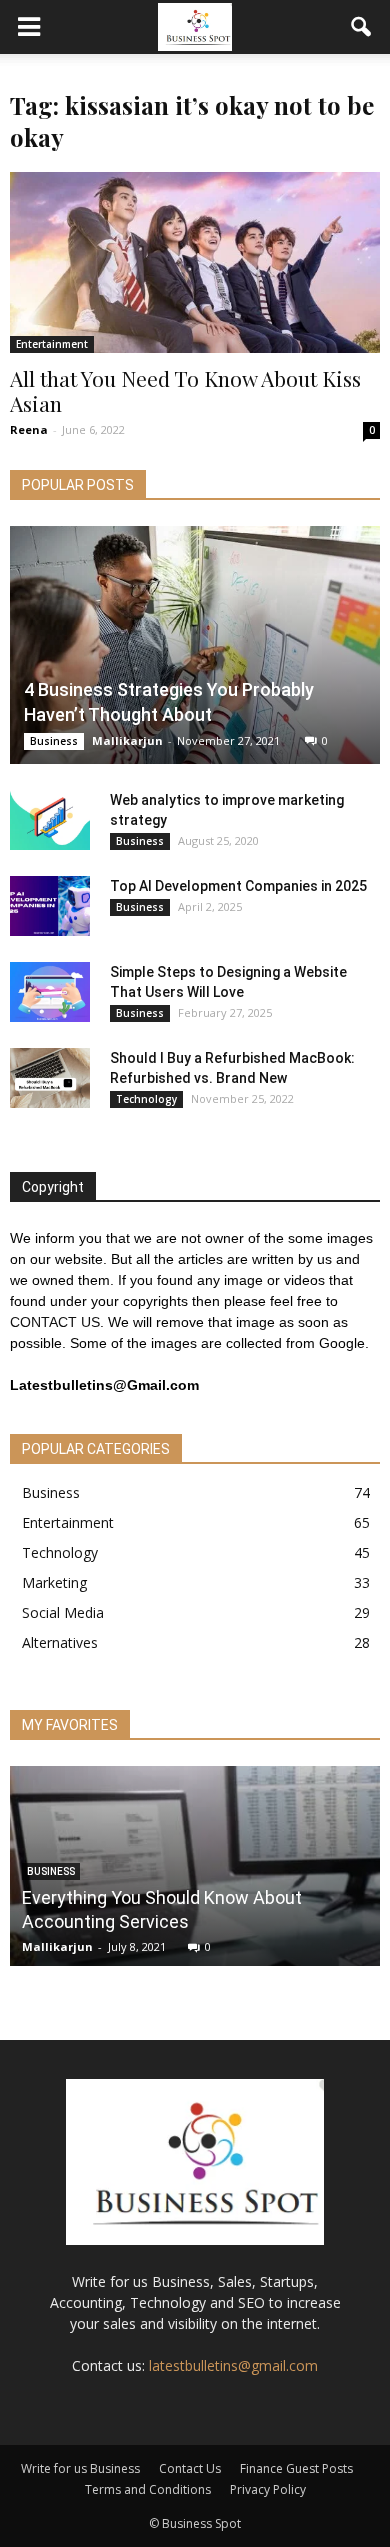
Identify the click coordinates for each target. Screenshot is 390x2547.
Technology (146, 1099)
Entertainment (52, 344)
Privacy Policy (268, 2489)
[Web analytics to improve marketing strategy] (50, 820)
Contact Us (190, 2468)
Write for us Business (80, 2468)
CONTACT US (55, 1322)
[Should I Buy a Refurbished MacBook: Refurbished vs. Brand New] (50, 1078)
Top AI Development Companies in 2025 (238, 886)
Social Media (63, 1612)
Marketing (54, 1582)
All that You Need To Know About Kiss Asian (185, 390)
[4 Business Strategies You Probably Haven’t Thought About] (195, 645)
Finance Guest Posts (296, 2468)
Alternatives (60, 1642)
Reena (29, 429)
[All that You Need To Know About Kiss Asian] (195, 262)
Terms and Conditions (148, 2489)
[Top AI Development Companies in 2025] (50, 906)
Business (54, 741)
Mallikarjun (127, 740)
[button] (362, 27)
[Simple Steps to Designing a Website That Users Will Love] (50, 992)
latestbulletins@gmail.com (233, 2365)
